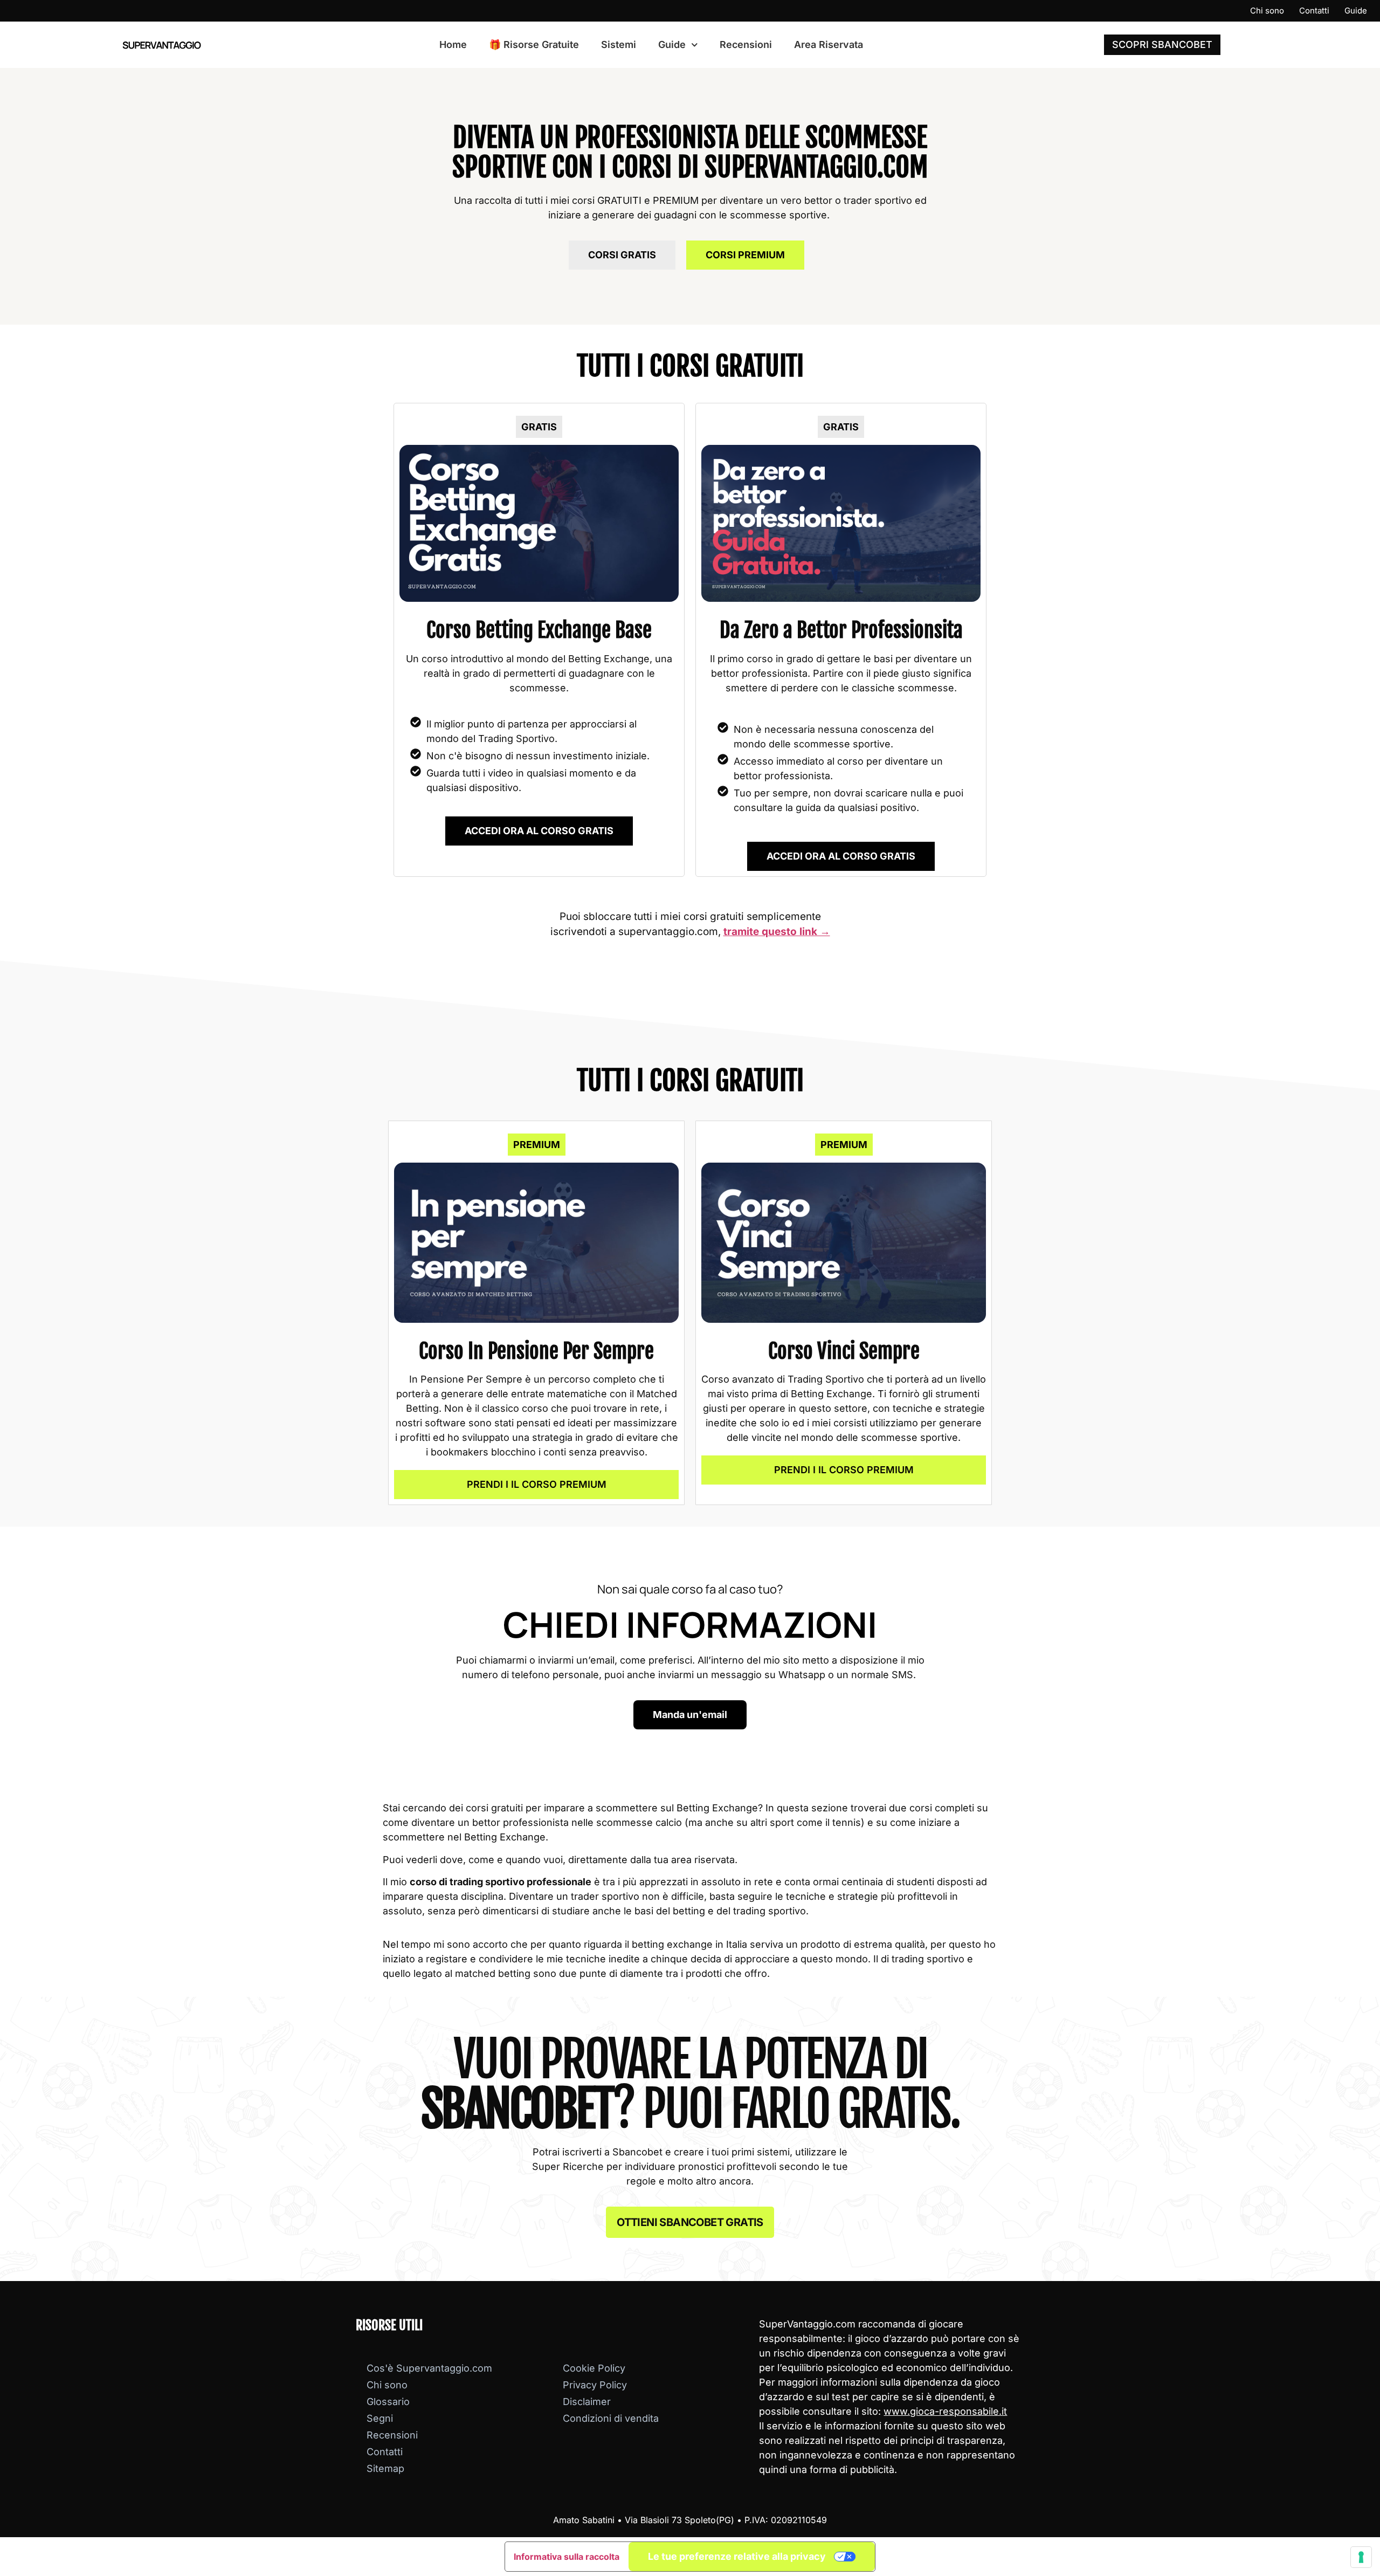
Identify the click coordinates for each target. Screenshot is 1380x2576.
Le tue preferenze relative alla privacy (737, 2556)
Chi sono (1267, 11)
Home (453, 44)
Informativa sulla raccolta (567, 2557)
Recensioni (746, 44)
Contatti (1314, 11)
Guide (1356, 11)
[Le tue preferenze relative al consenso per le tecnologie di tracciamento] (1361, 2557)
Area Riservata (829, 44)
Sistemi (619, 44)
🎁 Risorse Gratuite (534, 44)
